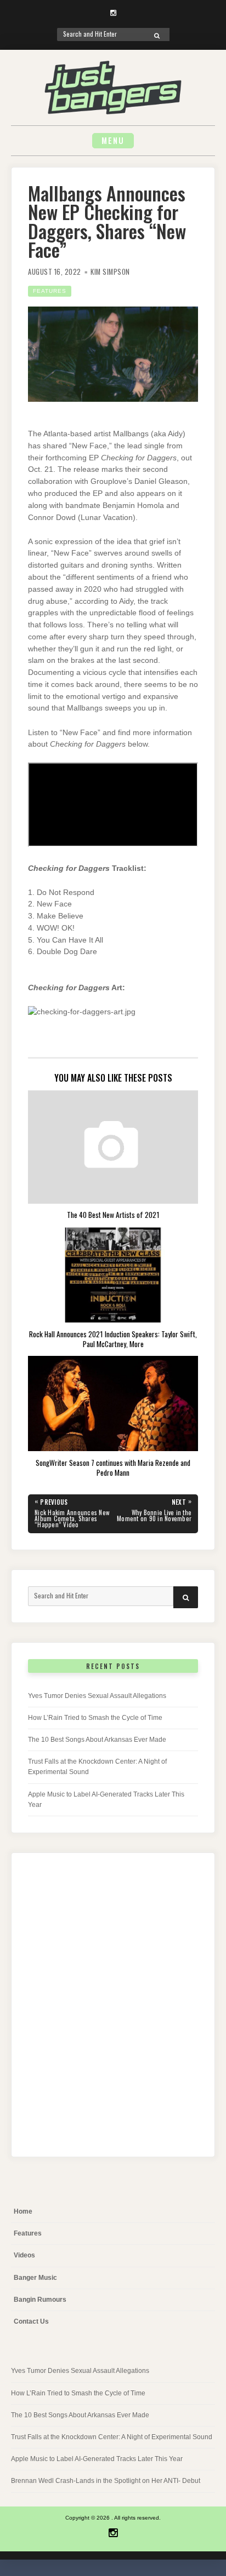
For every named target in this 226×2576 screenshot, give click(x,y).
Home (23, 2211)
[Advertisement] (113, 2013)
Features (50, 291)
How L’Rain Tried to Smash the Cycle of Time (95, 1718)
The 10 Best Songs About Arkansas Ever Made (97, 1740)
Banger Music (35, 2278)
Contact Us (31, 2321)
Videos (24, 2255)
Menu (113, 140)
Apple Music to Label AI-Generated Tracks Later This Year (97, 2459)
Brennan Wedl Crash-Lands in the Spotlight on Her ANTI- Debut (106, 2481)
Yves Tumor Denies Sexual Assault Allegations (97, 1696)
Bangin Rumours (40, 2300)
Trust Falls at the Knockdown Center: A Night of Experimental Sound (112, 2437)
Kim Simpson (110, 272)
